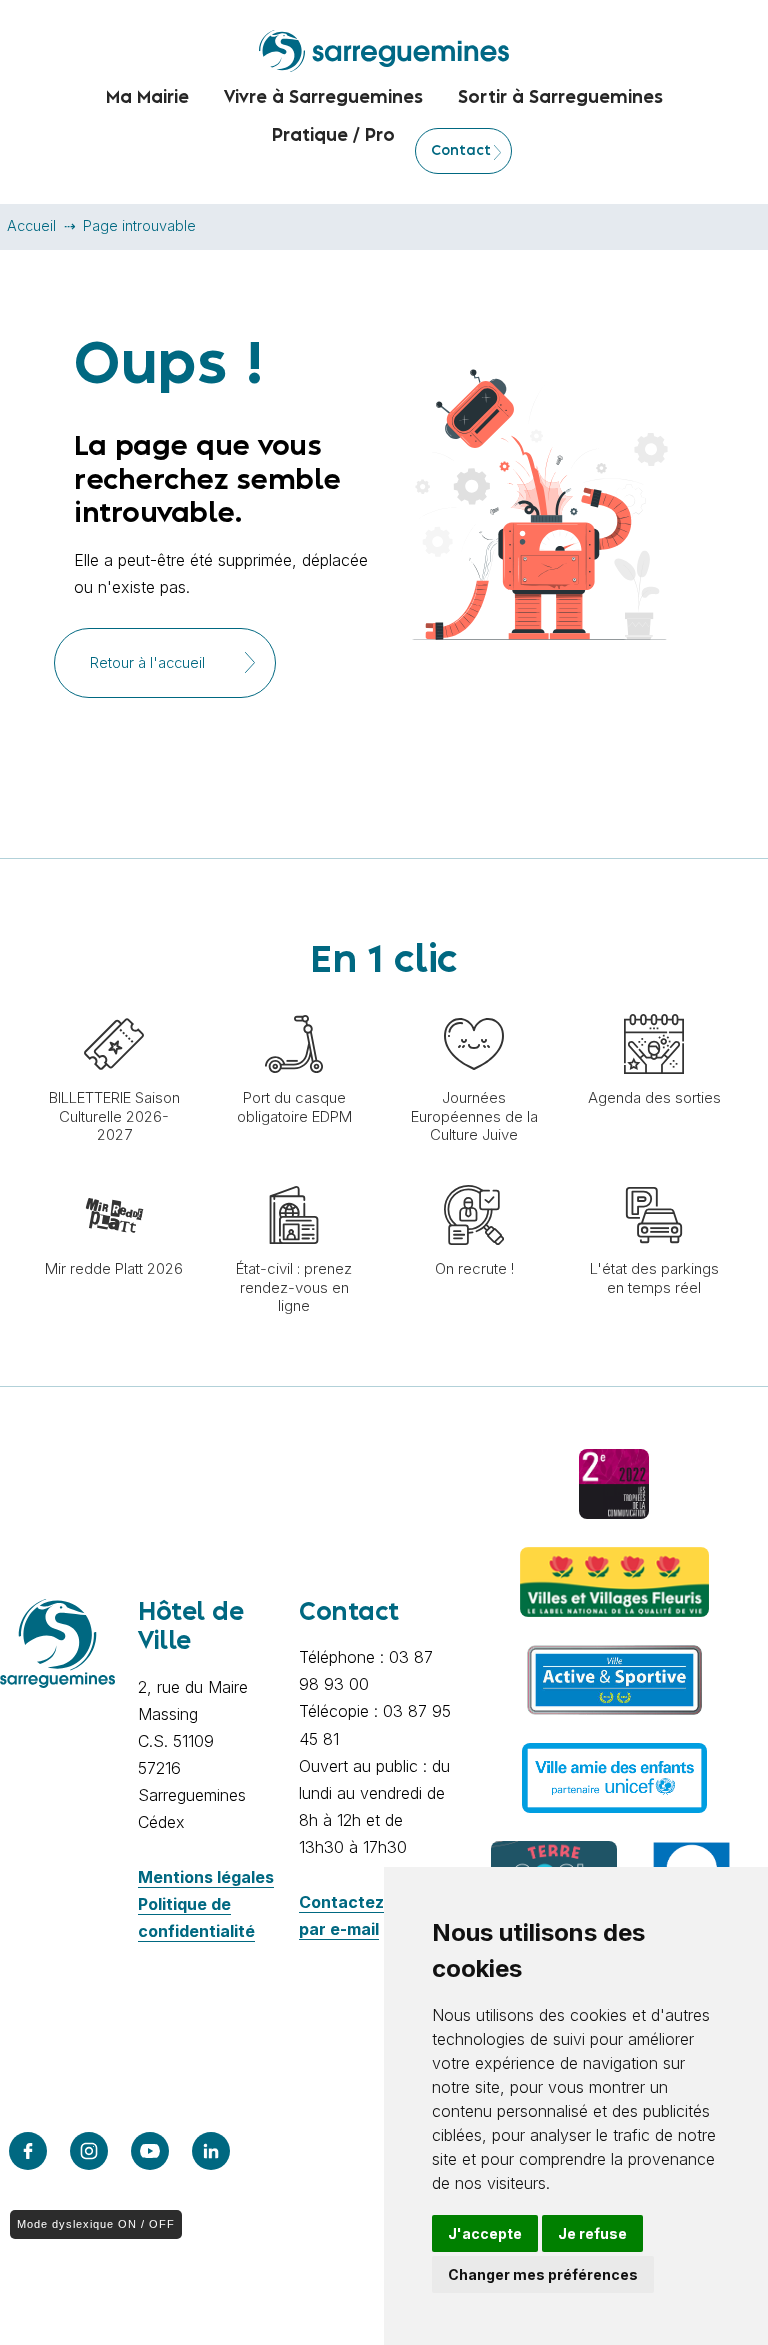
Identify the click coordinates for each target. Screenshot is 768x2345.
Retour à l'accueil (147, 663)
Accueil (31, 225)
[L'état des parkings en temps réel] (654, 1175)
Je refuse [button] (592, 2233)
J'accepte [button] (485, 2233)
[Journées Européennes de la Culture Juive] (474, 1004)
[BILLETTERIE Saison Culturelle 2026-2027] (114, 1004)
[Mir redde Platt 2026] (114, 1175)
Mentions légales (206, 1877)
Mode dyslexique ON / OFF (96, 2224)
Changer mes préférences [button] (543, 2274)
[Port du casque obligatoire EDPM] (294, 1004)
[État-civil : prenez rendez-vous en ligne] (294, 1175)
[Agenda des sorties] (654, 1004)
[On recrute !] (474, 1175)
